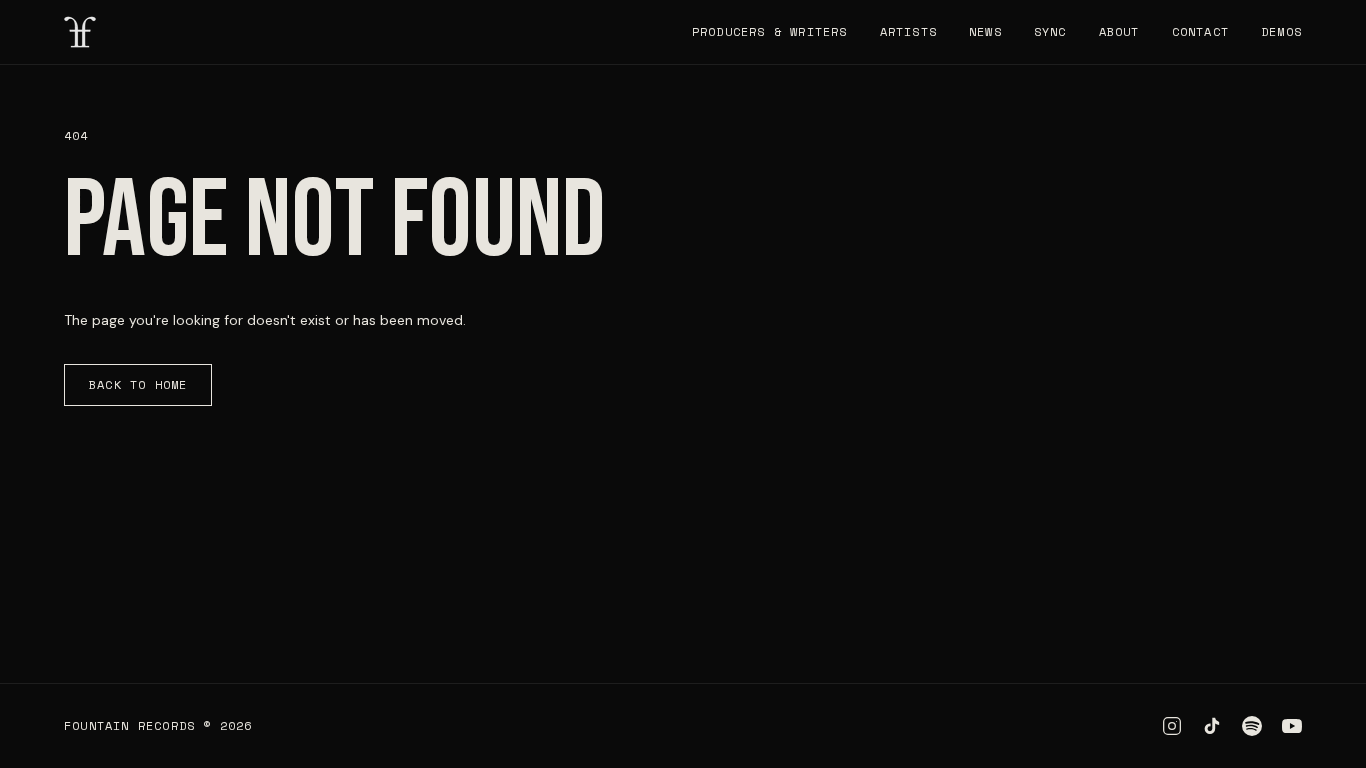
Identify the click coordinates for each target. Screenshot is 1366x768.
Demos (1281, 32)
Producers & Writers (770, 32)
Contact (1200, 32)
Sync (1050, 32)
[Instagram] (1172, 726)
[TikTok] (1212, 726)
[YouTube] (1292, 726)
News (985, 32)
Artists (908, 32)
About (1119, 32)
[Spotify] (1252, 726)
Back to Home (138, 384)
